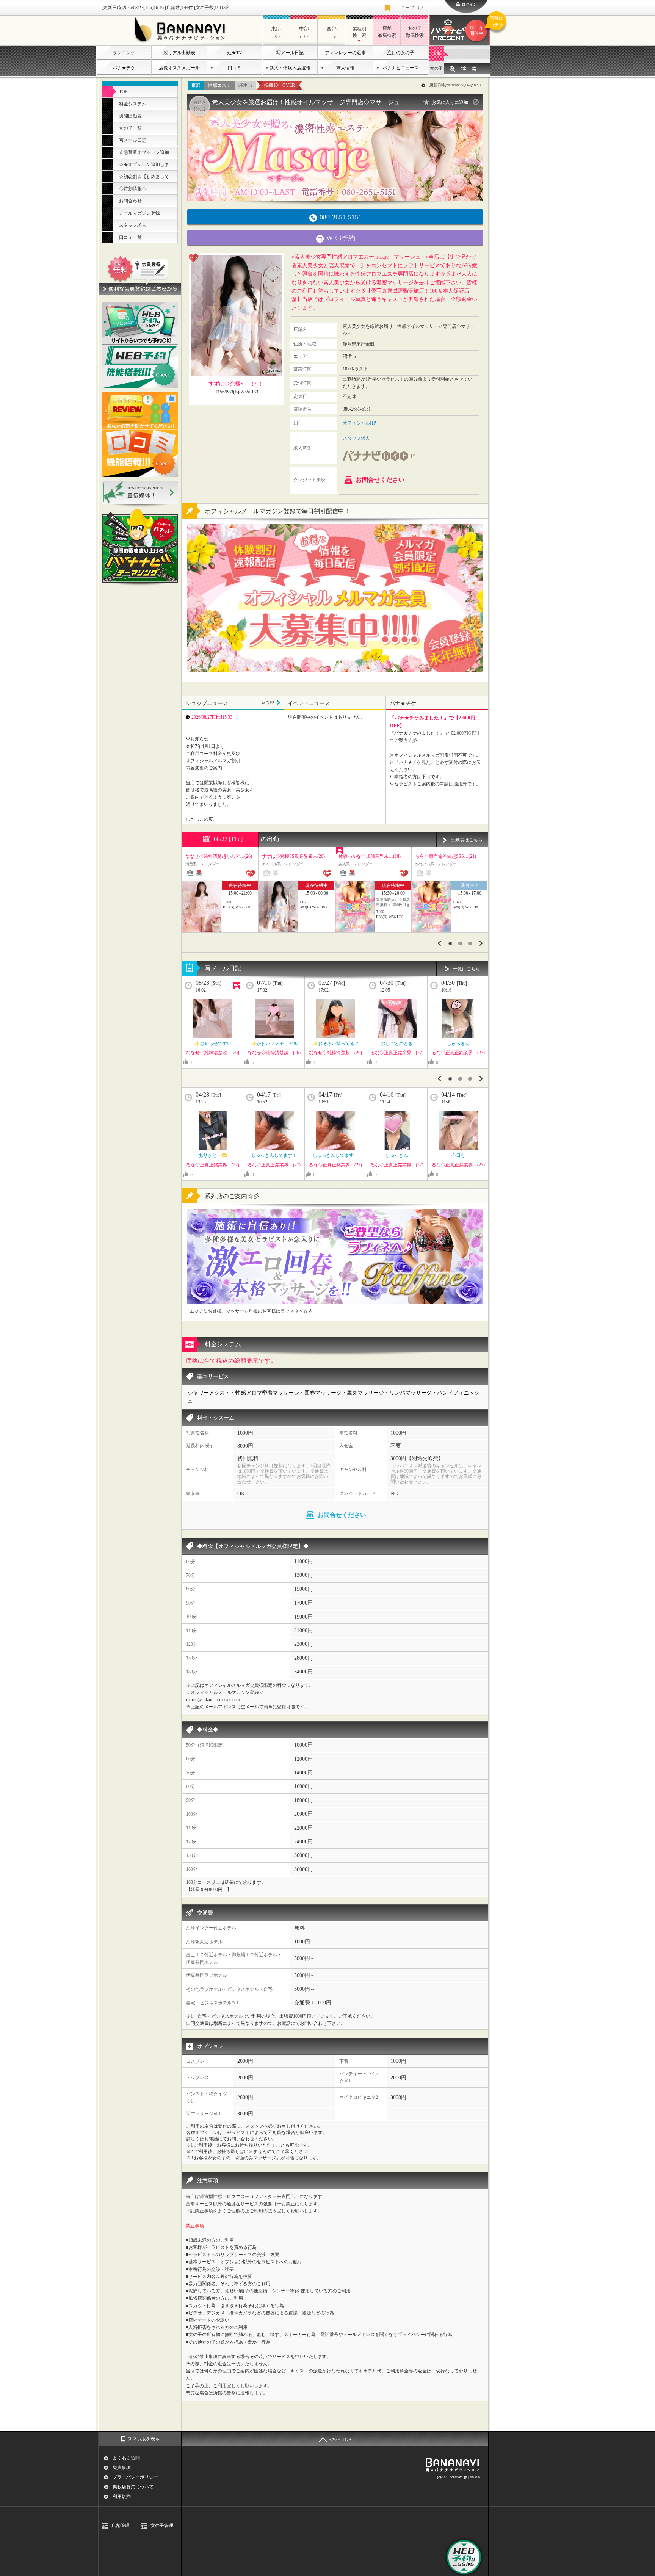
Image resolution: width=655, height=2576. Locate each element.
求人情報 (345, 68)
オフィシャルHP (359, 423)
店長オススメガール (179, 68)
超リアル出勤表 (179, 53)
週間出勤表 (130, 116)
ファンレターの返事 (345, 53)
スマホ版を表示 (144, 2439)
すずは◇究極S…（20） (237, 384)
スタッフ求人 (133, 225)
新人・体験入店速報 (290, 68)
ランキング (124, 53)
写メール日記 (290, 53)
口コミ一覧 (130, 237)
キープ (412, 8)
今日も (458, 1155)
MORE (271, 703)
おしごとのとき (397, 1044)
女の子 (436, 68)
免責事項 (122, 2468)
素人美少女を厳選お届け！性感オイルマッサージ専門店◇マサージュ (306, 102)
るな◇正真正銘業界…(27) (397, 1053)
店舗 (436, 53)
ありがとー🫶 (213, 1155)
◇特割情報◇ (133, 189)
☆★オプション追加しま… (146, 165)
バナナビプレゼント (480, 26)
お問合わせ (130, 201)
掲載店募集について (133, 2487)
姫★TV (235, 53)
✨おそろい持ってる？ (336, 1044)
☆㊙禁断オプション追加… (146, 152)
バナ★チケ (124, 68)
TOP (123, 92)
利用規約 (122, 2496)
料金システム (133, 104)
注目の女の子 (401, 53)
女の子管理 (162, 2526)
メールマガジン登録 (139, 213)
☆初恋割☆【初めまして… (146, 177)
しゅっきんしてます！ (274, 1155)
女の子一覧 (130, 128)
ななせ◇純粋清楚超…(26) (213, 1053)
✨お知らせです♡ (213, 1044)
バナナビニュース (401, 68)
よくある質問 (126, 2458)
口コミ (235, 68)
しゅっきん (458, 1044)
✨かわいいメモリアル (274, 1044)
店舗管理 (121, 2526)
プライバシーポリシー (135, 2477)
